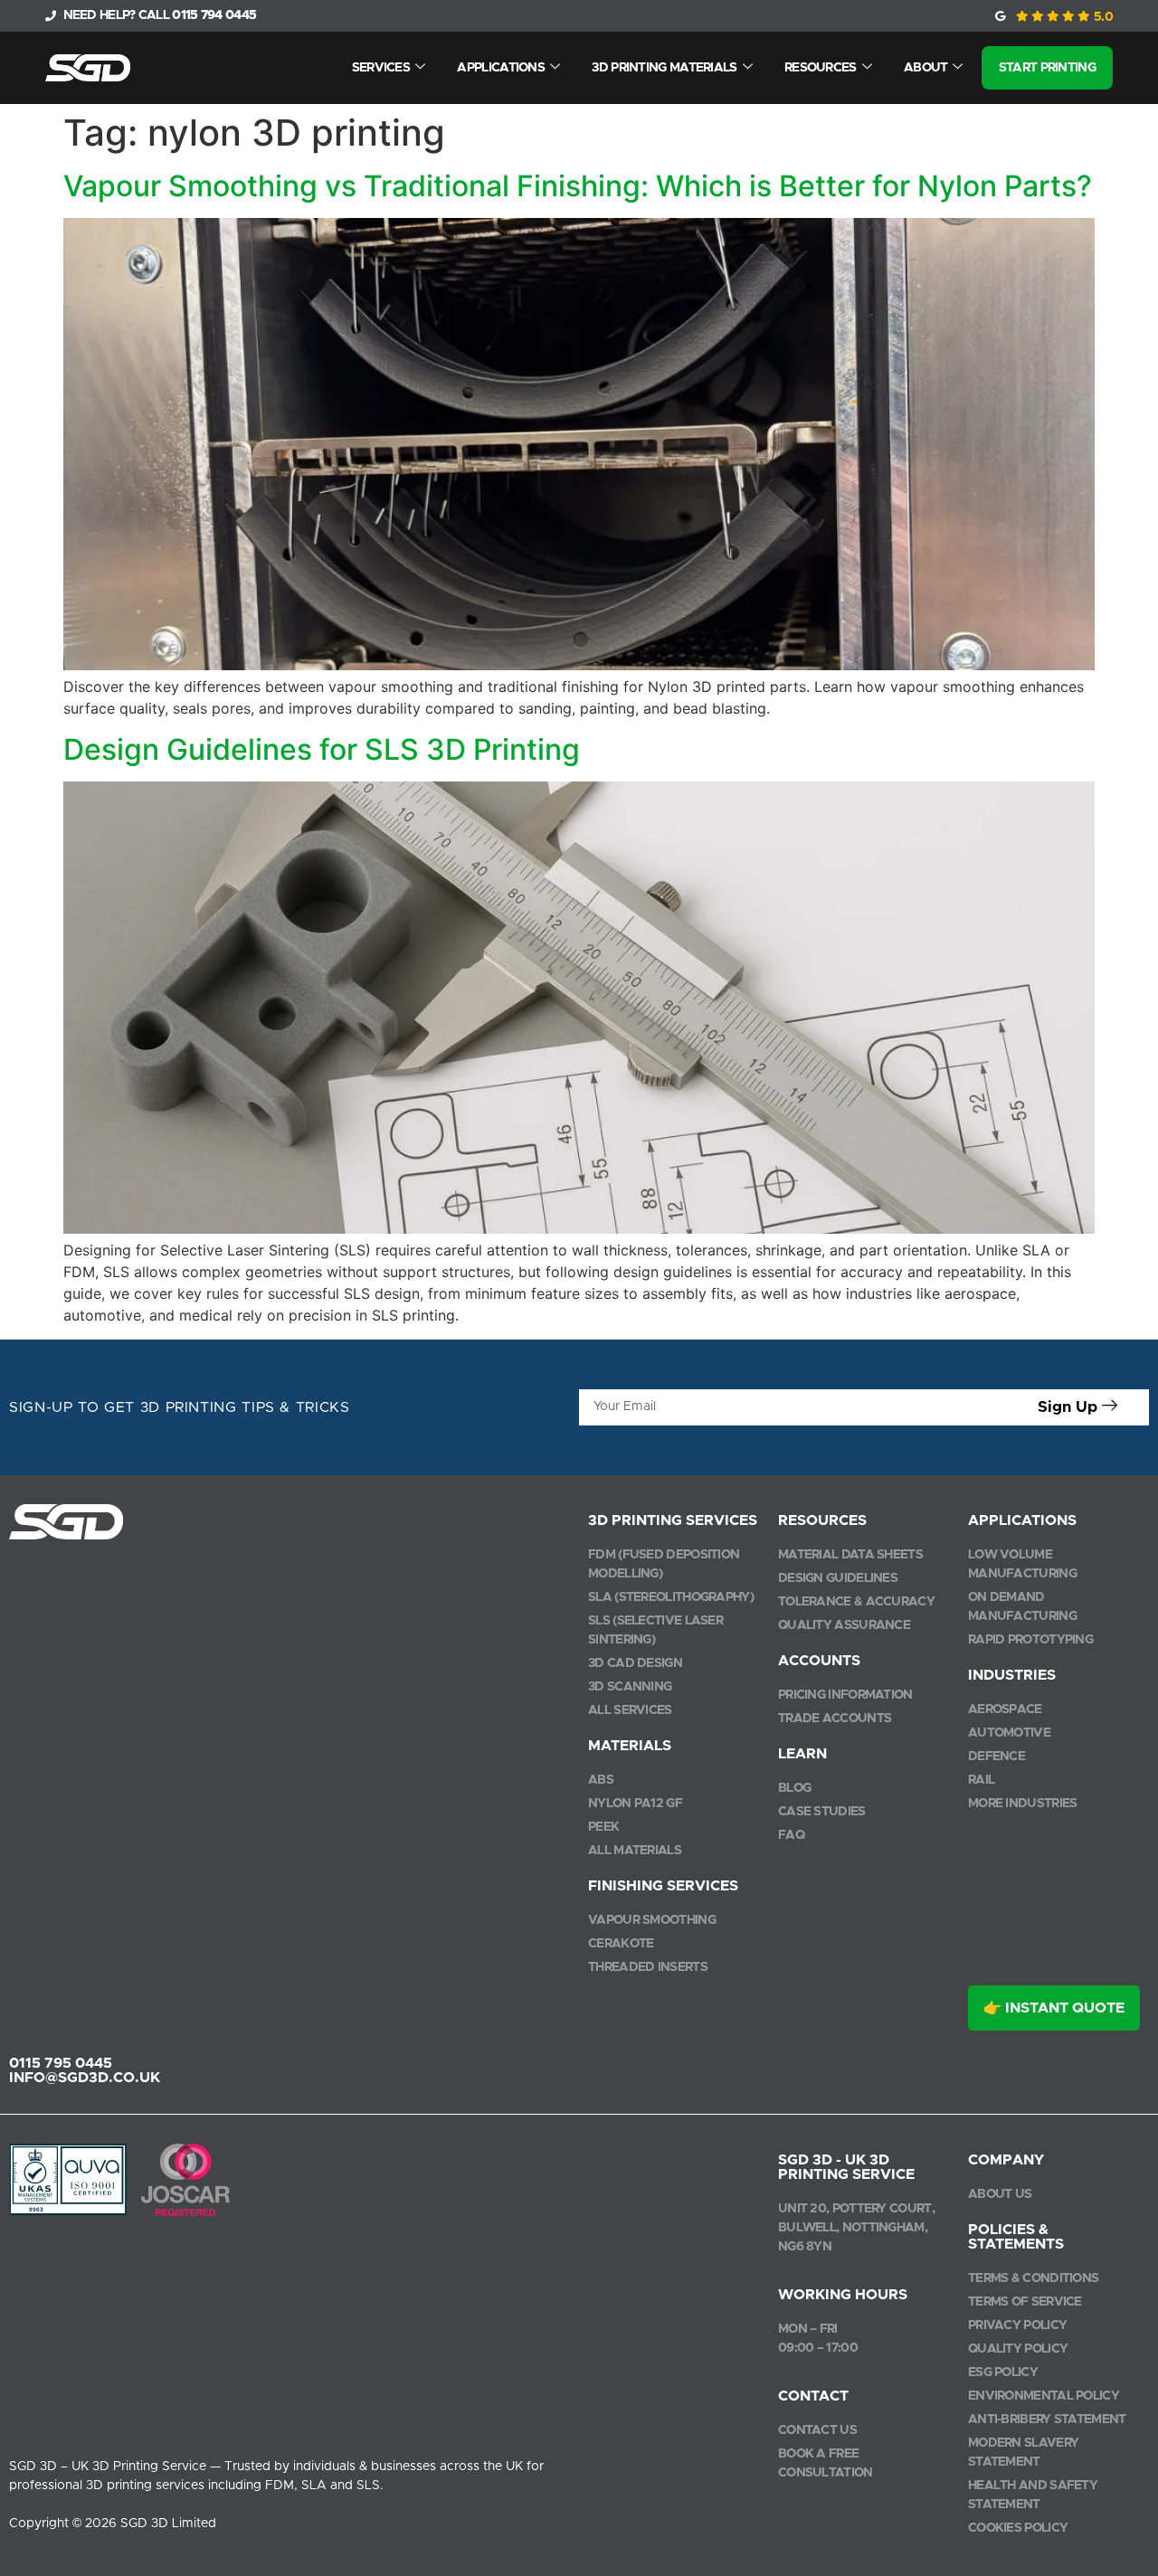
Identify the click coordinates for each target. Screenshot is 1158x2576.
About (926, 68)
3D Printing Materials (664, 68)
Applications (501, 68)
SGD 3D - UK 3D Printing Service (846, 2167)
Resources (821, 68)
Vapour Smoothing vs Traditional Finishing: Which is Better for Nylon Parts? (578, 186)
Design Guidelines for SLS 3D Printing (322, 749)
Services (381, 68)
